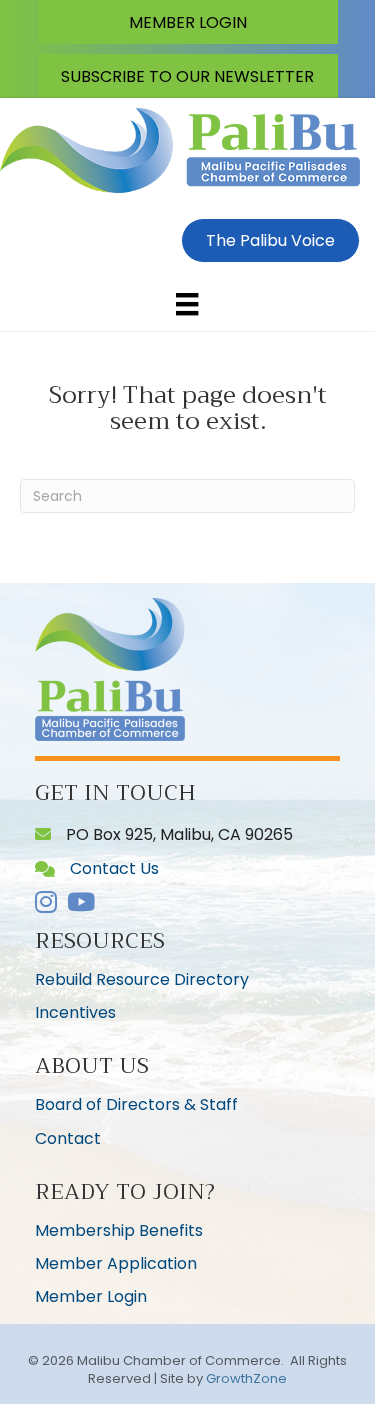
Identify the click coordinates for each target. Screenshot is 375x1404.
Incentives (75, 1012)
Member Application (116, 1263)
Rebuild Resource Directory (142, 979)
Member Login (91, 1296)
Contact (68, 1138)
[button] (188, 22)
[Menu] (187, 304)
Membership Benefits (119, 1230)
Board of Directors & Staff (136, 1104)
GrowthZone (246, 1378)
